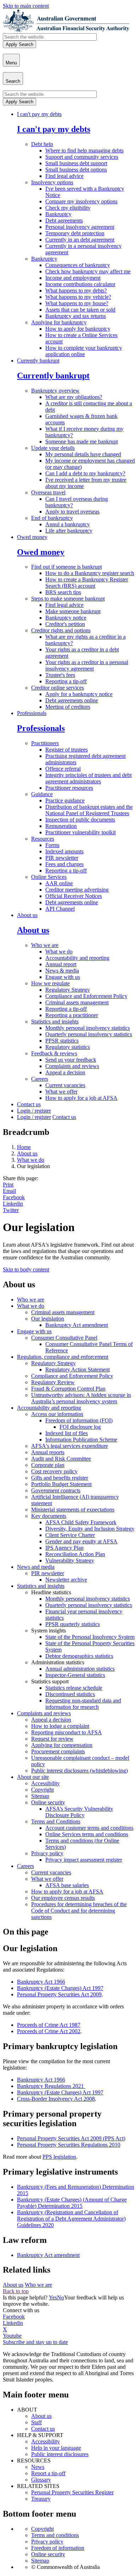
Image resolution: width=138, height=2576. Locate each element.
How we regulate (50, 983)
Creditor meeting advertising (77, 890)
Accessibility (45, 1783)
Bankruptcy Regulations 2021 (51, 2086)
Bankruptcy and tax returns (76, 316)
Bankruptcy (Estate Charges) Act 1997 (60, 1988)
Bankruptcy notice (66, 618)
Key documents (49, 1516)
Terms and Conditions (56, 1821)
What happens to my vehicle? (78, 297)
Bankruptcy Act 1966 (41, 1982)
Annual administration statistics (80, 1669)
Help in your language (56, 2448)
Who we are (45, 945)
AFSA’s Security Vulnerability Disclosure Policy (79, 1812)
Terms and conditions (55, 2535)
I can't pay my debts (39, 114)
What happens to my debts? (76, 291)
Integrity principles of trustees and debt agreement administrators (88, 778)
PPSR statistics (62, 1041)
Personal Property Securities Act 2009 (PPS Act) (71, 2138)
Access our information (57, 1414)
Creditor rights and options (61, 630)
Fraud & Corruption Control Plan (68, 1389)
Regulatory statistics (68, 1047)
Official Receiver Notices (74, 896)
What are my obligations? (74, 397)
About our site (33, 1777)
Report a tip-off (48, 2473)
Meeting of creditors (68, 707)
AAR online (59, 883)
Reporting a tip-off (66, 681)
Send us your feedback (71, 1060)
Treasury (41, 2499)
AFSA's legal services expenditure (70, 1446)
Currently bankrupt (38, 361)
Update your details (53, 448)
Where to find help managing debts (84, 150)
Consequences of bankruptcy (78, 265)
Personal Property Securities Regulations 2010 (69, 2145)
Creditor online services (57, 688)
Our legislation (48, 1319)
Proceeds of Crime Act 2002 (49, 2031)
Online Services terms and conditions (87, 1834)
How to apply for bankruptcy (78, 329)
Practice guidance (65, 800)
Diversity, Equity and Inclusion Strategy (90, 1529)
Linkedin (13, 1204)
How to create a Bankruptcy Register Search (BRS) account (87, 583)
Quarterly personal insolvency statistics (89, 1034)
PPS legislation (59, 2157)
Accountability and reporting (77, 958)
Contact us (29, 1104)
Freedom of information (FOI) (79, 1420)
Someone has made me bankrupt (82, 442)
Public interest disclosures (60, 2454)
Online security (48, 1802)
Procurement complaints (58, 1751)
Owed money (32, 537)
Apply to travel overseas (72, 512)
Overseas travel (48, 492)
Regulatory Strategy (68, 990)
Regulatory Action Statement (77, 1370)
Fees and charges (64, 864)
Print (8, 1185)
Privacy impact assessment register (84, 1860)
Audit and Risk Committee (61, 1459)
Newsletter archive (66, 1580)
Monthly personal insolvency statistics (88, 1028)
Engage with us (63, 977)
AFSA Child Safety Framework (81, 1522)
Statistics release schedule (74, 1688)
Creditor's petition (65, 624)
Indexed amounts (64, 851)
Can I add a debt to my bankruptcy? (85, 473)
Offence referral (63, 769)
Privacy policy (47, 1853)
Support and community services (82, 157)
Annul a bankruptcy (68, 524)
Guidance (42, 794)
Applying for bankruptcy (59, 322)
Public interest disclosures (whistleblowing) (79, 1771)
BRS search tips (63, 592)
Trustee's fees (60, 675)
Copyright (42, 1790)
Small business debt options (76, 170)
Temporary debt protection (75, 233)
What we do (59, 952)
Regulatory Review (53, 1382)
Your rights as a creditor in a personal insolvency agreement (87, 665)
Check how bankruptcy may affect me (88, 271)
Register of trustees (67, 750)
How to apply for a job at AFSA (81, 1098)
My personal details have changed (83, 454)
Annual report (61, 964)
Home (24, 1147)
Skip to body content (26, 1269)
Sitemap (40, 1796)
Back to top (16, 2291)
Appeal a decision (65, 1072)
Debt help (42, 144)
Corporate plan (48, 1465)
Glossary (41, 2480)
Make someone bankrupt (73, 611)
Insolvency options (52, 182)
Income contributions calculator (80, 284)
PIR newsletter (62, 858)
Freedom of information (58, 2548)
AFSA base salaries (67, 1885)
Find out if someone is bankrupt (67, 567)
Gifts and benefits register (60, 1478)
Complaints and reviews (72, 1066)
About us (27, 915)
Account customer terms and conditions (89, 1828)
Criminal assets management (77, 1002)
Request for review (52, 1739)
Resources (43, 839)
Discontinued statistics (70, 1694)
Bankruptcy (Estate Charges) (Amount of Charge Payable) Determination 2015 (72, 2203)
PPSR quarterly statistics (73, 1624)
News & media (62, 971)
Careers (40, 1079)
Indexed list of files (67, 1433)
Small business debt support (76, 163)
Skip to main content (26, 6)
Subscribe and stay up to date (35, 2342)
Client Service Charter (70, 1535)
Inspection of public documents (80, 820)
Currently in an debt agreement (80, 240)
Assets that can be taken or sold (80, 310)
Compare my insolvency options (81, 201)
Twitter (11, 1210)
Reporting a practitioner (72, 1015)
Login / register (34, 1111)
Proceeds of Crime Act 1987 (49, 2025)
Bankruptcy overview (55, 391)
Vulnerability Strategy (70, 1560)
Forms (52, 845)
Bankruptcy (58, 214)
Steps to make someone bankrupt (68, 599)
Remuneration (61, 826)
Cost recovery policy (54, 1471)
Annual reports (48, 1452)
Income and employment (73, 278)
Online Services (49, 877)
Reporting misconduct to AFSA (67, 1732)
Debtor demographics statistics (79, 1656)
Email (9, 1191)
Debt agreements (64, 221)
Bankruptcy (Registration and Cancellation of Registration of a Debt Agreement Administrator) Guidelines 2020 (71, 2219)
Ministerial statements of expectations (73, 1510)
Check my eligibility (68, 208)
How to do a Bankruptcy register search (90, 573)
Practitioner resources (69, 788)
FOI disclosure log (80, 1427)
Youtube (12, 2336)
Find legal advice (64, 176)
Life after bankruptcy (69, 531)
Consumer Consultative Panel (64, 1338)
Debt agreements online (72, 700)
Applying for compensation (62, 1745)
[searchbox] (50, 37)
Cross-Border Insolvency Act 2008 (56, 2099)
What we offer (61, 1092)
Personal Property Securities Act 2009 (59, 1994)
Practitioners (45, 743)
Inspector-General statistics (75, 1675)
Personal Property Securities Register (72, 2492)
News (38, 2467)
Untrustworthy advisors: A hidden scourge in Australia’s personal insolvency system (81, 1398)
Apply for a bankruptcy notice (79, 694)
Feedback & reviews (54, 1053)
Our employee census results (63, 1898)
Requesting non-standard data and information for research (83, 1704)
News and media (36, 1567)
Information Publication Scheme (81, 1440)
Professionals (32, 713)
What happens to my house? (77, 303)
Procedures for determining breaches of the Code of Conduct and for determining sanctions (79, 1911)
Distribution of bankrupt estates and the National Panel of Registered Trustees (89, 810)
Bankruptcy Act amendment (77, 1325)
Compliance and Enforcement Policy (86, 996)
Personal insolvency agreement (80, 227)
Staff (36, 2422)
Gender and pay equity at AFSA (81, 1541)
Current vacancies (65, 1085)
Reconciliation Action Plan (75, 1554)
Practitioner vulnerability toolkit (80, 832)
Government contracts (56, 1490)
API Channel (60, 909)
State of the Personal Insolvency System (90, 1637)
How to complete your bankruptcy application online (84, 351)
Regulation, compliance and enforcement (63, 1357)
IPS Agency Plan (64, 1548)
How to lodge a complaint (60, 1726)
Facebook (14, 1197)
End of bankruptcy (52, 518)
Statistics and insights (55, 1022)
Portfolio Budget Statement (61, 1484)
